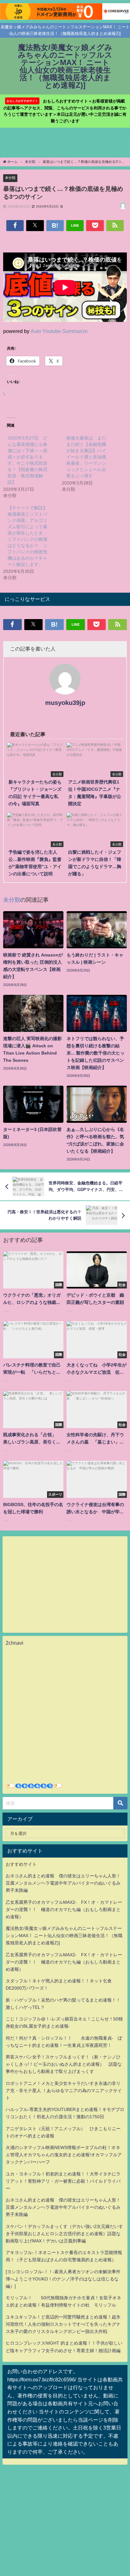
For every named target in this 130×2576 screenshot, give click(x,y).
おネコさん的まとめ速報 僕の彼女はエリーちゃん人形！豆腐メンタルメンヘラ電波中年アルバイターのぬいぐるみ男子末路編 (63, 1883)
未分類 (10, 178)
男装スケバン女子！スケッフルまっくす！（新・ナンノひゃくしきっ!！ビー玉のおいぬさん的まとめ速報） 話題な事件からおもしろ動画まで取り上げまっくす (64, 2064)
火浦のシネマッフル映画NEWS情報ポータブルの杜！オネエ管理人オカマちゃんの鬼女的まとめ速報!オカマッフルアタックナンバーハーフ (64, 2155)
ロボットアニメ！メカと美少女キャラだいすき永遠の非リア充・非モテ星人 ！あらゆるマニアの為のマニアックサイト (64, 2091)
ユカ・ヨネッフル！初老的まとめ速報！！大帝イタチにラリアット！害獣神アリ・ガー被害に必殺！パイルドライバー (63, 2181)
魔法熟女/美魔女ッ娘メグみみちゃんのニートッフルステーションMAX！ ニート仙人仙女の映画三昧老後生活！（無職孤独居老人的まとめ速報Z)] (64, 1936)
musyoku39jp (65, 703)
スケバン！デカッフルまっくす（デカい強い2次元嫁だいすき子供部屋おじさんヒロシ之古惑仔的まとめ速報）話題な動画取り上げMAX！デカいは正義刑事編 (64, 2234)
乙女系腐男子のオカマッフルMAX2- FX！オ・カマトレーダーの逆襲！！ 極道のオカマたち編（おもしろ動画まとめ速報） (64, 1909)
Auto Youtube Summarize (59, 331)
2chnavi (15, 1643)
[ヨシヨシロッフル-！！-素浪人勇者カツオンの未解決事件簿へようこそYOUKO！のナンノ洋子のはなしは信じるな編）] (63, 2279)
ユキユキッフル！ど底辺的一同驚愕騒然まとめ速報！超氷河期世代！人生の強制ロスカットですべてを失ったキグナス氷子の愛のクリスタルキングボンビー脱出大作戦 (63, 2324)
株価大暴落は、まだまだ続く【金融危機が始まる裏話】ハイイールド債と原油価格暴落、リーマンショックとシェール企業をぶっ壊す (86, 457)
